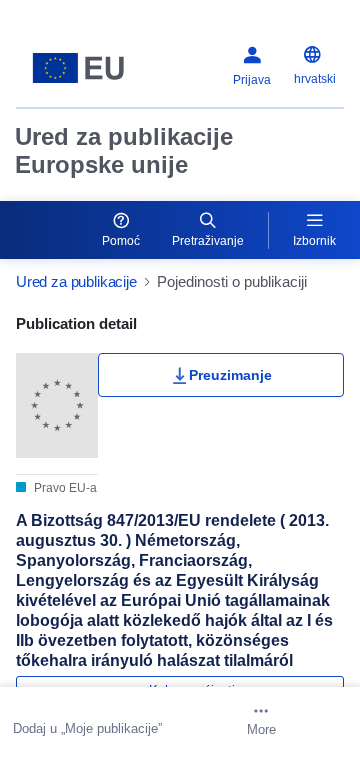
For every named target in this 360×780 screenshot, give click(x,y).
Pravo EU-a (64, 488)
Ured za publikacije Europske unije (124, 150)
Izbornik (314, 241)
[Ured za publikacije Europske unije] (78, 68)
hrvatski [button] (315, 79)
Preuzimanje (230, 375)
